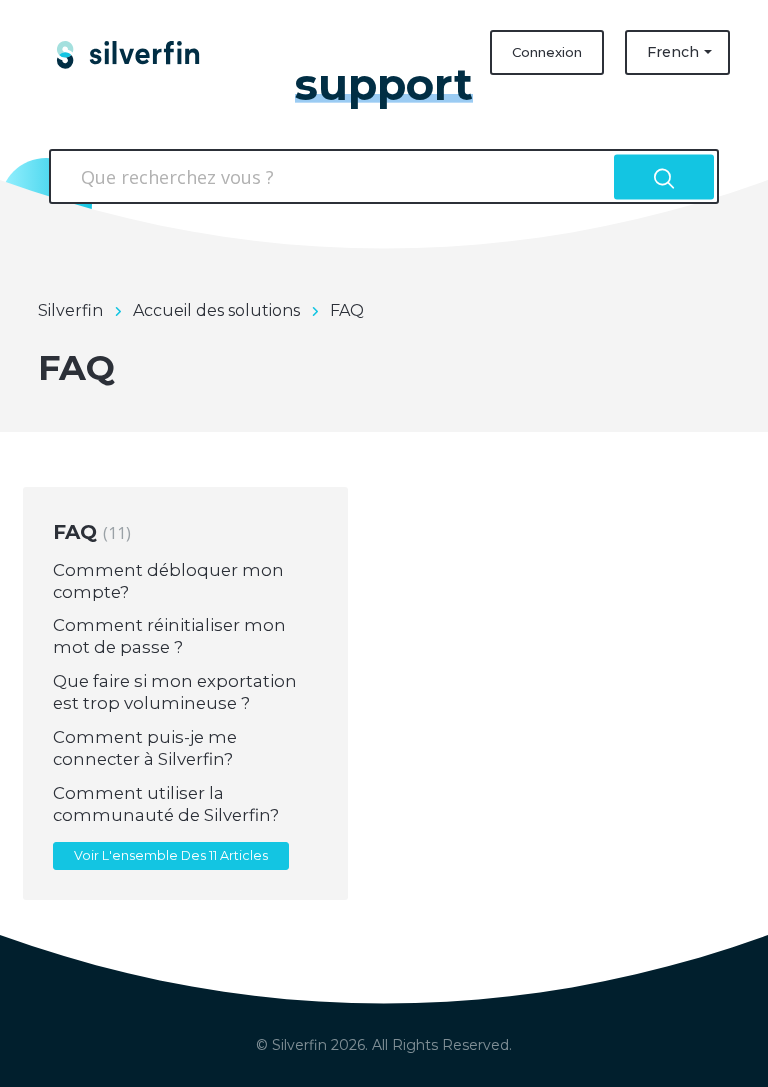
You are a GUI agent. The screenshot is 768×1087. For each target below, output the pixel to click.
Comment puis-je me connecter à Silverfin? (145, 748)
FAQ (89, 532)
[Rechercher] (664, 176)
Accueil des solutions (216, 310)
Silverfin (70, 310)
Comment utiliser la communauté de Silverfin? (166, 804)
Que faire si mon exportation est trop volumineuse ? (175, 692)
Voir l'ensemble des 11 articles (171, 855)
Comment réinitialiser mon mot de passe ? (169, 636)
